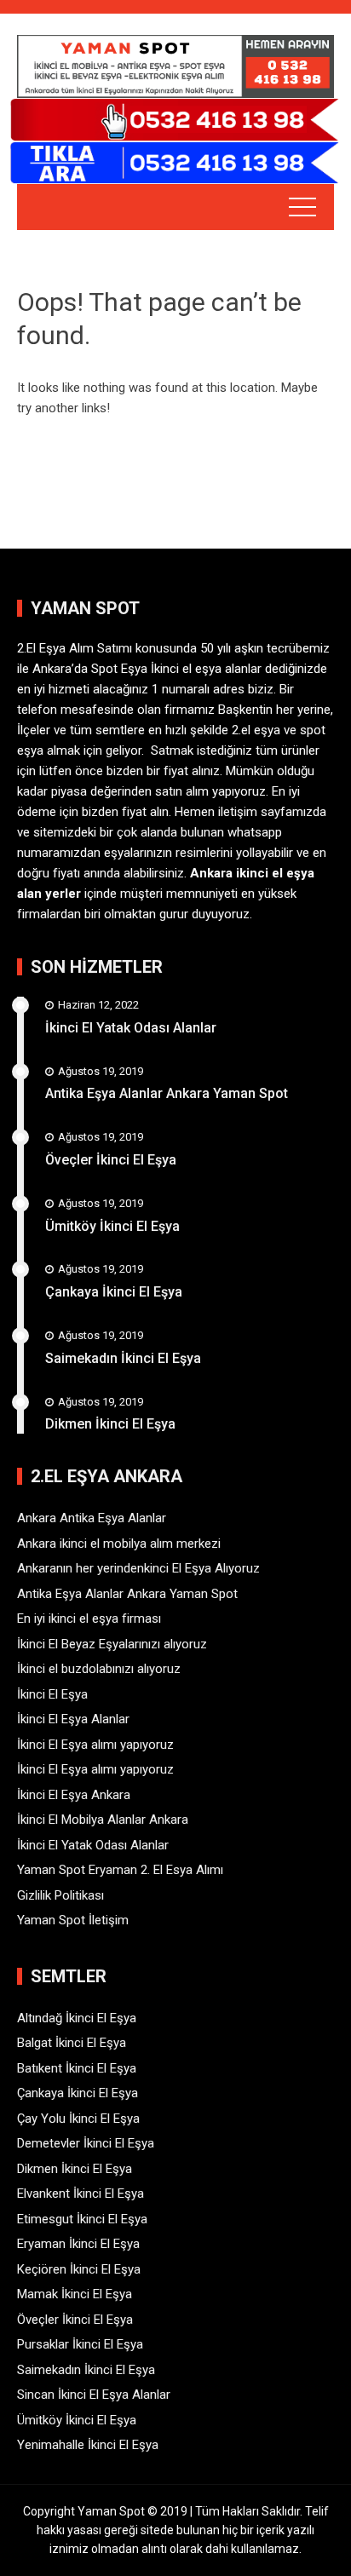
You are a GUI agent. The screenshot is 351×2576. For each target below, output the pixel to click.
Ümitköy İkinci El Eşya (112, 1226)
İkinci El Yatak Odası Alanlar (131, 1028)
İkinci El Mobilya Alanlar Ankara (103, 1820)
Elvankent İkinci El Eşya (81, 2194)
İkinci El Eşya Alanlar (73, 1719)
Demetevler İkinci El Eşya (86, 2143)
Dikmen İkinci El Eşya (110, 1424)
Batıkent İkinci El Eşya (77, 2068)
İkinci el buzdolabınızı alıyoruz (99, 1669)
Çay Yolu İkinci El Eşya (78, 2119)
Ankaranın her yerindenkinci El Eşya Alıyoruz (138, 1568)
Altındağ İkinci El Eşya (77, 2018)
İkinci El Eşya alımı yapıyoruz (95, 1745)
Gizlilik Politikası (60, 1895)
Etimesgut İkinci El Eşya (82, 2219)
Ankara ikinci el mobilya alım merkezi (119, 1544)
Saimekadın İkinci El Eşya (123, 1358)
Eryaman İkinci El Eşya (78, 2244)
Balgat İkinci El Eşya (72, 2043)
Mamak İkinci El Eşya (75, 2294)
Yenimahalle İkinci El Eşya (88, 2445)
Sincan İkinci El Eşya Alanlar (94, 2395)
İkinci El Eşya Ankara (74, 1795)
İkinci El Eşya (52, 1694)
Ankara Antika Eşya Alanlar (92, 1518)
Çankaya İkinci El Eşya (114, 1292)
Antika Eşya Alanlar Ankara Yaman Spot (167, 1093)
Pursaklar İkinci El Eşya (80, 2344)
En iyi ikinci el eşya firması (89, 1619)
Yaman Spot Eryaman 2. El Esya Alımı (120, 1870)
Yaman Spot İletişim (73, 1920)
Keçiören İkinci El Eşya (79, 2269)
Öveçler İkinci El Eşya (111, 1160)
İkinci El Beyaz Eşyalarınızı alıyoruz (112, 1644)
